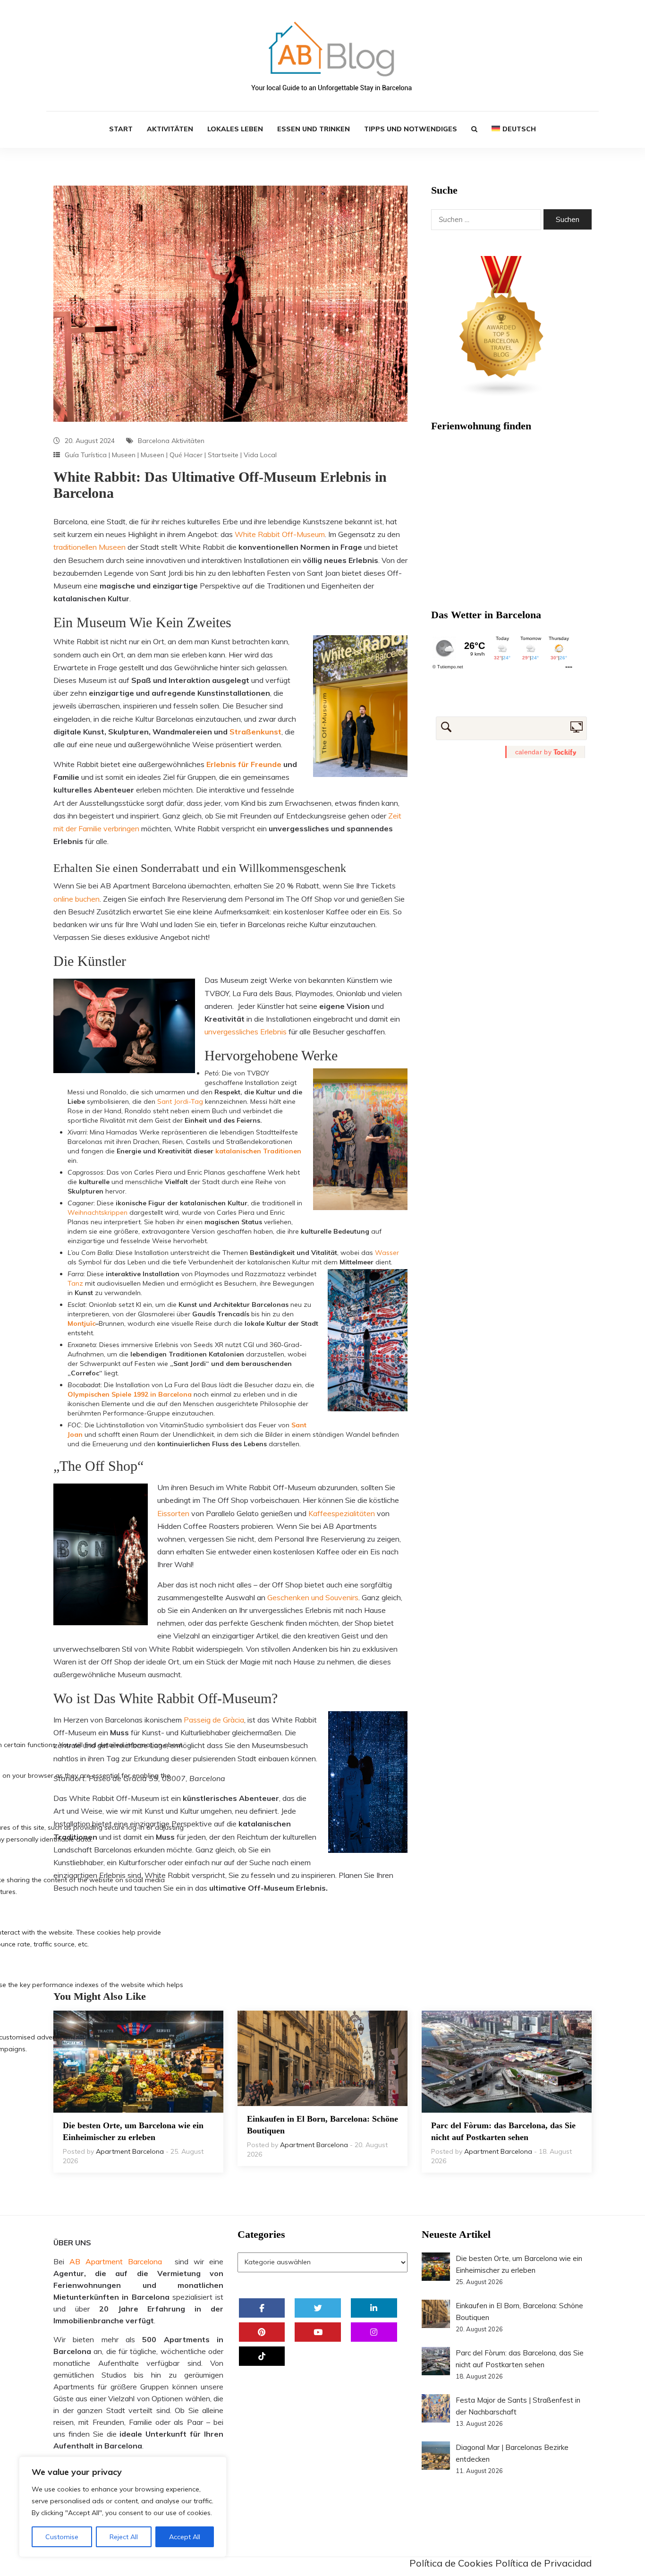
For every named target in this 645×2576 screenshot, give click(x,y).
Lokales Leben (235, 129)
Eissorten (173, 1513)
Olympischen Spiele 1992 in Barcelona (130, 1394)
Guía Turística (86, 455)
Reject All (124, 2537)
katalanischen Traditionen (258, 1151)
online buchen (76, 899)
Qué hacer (186, 455)
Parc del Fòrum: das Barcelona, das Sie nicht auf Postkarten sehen (503, 2131)
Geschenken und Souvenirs (313, 1597)
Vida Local (260, 455)
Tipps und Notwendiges (411, 129)
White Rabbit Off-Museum (279, 534)
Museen (124, 455)
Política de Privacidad (543, 2563)
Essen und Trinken (314, 129)
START (121, 129)
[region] (123, 2507)
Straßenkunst (255, 732)
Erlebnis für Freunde (244, 764)
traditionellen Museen (89, 547)
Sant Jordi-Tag (180, 1101)
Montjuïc (81, 1323)
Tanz (75, 1283)
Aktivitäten (170, 129)
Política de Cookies (451, 2563)
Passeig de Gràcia (214, 1720)
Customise (62, 2537)
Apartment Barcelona (130, 2151)
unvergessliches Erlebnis (246, 1032)
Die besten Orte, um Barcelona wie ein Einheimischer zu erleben (133, 2131)
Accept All (185, 2537)
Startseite (223, 455)
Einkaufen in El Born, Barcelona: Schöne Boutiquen (322, 2125)
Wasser (387, 1253)
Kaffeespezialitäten (342, 1513)
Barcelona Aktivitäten (171, 441)
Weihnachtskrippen (98, 1212)
